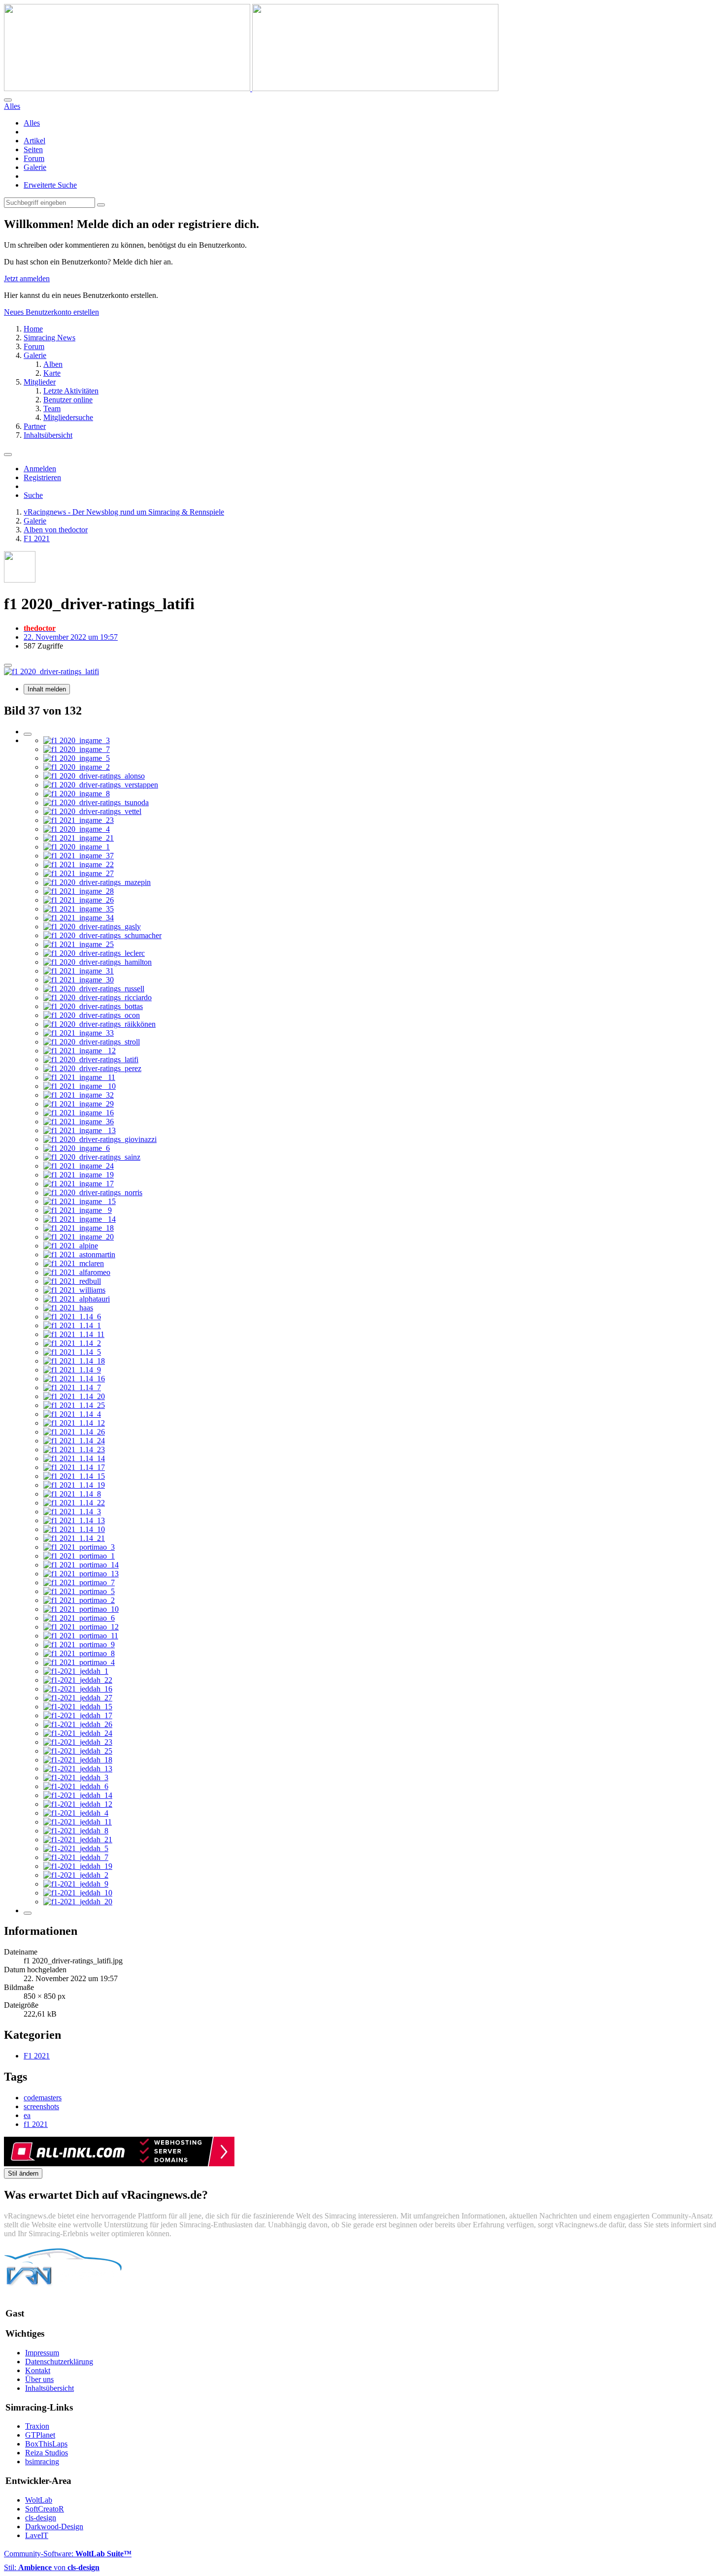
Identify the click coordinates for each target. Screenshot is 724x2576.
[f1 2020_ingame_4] (77, 829)
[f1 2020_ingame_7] (77, 749)
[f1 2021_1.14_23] (74, 1450)
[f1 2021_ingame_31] (79, 971)
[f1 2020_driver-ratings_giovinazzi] (100, 1139)
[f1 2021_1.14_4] (72, 1414)
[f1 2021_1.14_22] (74, 1503)
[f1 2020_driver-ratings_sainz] (92, 1157)
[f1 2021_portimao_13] (81, 1574)
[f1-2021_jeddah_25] (78, 1751)
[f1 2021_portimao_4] (79, 1662)
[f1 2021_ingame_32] (79, 1095)
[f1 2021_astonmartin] (79, 1255)
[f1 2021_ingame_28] (79, 891)
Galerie (35, 167)
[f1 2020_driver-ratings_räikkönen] (99, 1024)
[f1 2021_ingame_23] (79, 820)
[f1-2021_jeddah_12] (78, 1804)
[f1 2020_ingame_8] (77, 794)
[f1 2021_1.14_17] (74, 1467)
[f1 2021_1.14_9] (72, 1370)
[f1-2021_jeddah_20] (78, 1902)
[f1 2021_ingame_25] (79, 944)
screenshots (41, 2106)
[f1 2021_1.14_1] (72, 1325)
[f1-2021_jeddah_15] (78, 1707)
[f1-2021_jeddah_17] (78, 1715)
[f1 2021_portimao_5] (79, 1591)
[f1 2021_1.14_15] (74, 1476)
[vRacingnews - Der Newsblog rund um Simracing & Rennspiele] (251, 88)
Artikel (34, 141)
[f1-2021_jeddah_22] (78, 1680)
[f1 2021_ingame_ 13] (80, 1130)
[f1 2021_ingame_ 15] (80, 1201)
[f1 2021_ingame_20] (79, 1237)
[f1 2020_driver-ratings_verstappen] (101, 785)
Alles (32, 123)
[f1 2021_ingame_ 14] (80, 1219)
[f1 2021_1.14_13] (74, 1520)
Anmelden (40, 469)
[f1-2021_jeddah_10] (78, 1893)
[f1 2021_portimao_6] (79, 1618)
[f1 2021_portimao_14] (81, 1565)
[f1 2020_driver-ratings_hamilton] (98, 962)
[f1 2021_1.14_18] (74, 1361)
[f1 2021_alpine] (71, 1246)
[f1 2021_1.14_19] (74, 1485)
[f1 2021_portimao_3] (79, 1547)
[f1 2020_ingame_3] (77, 740)
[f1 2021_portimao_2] (79, 1600)
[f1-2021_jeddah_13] (78, 1769)
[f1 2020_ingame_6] (77, 1148)
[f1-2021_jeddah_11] (78, 1822)
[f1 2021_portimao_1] (79, 1556)
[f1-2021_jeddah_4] (76, 1813)
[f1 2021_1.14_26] (74, 1432)
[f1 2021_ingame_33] (79, 1033)
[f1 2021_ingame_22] (79, 864)
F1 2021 (37, 2056)
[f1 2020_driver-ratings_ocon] (92, 1015)
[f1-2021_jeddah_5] (76, 1848)
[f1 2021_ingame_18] (79, 1228)
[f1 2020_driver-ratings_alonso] (94, 776)
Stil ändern (23, 2173)
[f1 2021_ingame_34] (79, 918)
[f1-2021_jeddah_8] (76, 1831)
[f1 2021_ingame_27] (79, 873)
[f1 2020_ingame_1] (77, 847)
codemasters (43, 2098)
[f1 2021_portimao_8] (79, 1653)
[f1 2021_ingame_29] (79, 1104)
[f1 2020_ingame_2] (77, 767)
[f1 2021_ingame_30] (79, 980)
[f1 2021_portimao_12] (81, 1627)
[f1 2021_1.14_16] (74, 1379)
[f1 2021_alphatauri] (77, 1299)
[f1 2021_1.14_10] (74, 1529)
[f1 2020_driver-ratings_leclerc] (94, 953)
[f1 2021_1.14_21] (74, 1538)
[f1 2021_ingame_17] (79, 1184)
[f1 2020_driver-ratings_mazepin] (97, 882)
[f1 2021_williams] (74, 1290)
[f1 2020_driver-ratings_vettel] (92, 811)
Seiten (33, 149)
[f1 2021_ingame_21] (79, 838)
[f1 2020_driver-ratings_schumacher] (102, 935)
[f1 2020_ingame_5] (77, 758)
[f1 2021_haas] (68, 1308)
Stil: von (52, 2567)
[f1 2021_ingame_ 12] (80, 1051)
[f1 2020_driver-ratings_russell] (94, 989)
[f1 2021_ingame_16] (79, 1113)
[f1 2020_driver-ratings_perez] (92, 1068)
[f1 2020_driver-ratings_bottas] (93, 1006)
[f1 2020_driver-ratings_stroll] (92, 1042)
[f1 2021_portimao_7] (79, 1582)
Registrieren (42, 477)
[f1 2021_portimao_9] (79, 1645)
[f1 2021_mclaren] (74, 1263)
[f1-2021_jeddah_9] (76, 1884)
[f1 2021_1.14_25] (74, 1405)
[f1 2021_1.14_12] (74, 1423)
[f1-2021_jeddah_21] (78, 1840)
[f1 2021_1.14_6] (72, 1317)
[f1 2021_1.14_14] (74, 1458)
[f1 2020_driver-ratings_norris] (93, 1192)
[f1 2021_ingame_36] (79, 1122)
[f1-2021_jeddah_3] (76, 1777)
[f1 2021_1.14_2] (72, 1343)
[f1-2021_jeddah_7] (76, 1857)
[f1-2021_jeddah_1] (76, 1671)
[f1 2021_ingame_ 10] (80, 1086)
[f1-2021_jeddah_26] (78, 1724)
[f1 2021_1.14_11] (74, 1334)
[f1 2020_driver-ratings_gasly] (92, 927)
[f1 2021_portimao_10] (81, 1609)
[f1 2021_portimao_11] (81, 1636)
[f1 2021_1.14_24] (74, 1441)
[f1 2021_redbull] (72, 1281)
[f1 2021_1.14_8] (72, 1494)
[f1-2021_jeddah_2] (76, 1875)
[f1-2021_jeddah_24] (78, 1733)
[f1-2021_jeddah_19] (78, 1866)
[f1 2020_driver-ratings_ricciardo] (98, 997)
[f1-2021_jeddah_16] (78, 1689)
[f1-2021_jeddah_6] (76, 1786)
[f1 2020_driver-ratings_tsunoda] (96, 802)
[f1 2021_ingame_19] (79, 1175)
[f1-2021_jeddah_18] (78, 1760)
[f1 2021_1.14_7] (72, 1387)
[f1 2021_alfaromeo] (77, 1272)
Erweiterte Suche (50, 185)
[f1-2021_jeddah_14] (78, 1795)
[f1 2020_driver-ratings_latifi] (91, 1060)
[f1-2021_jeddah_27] (78, 1698)
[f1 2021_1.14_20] (74, 1396)
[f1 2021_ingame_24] (79, 1166)
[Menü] (8, 455)
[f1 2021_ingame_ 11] (79, 1077)
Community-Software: (68, 2554)
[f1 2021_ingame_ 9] (78, 1210)
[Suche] (8, 100)
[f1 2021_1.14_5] (72, 1352)
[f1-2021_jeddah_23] (78, 1742)
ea (27, 2115)
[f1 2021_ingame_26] (79, 900)
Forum (34, 158)
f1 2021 (36, 2124)
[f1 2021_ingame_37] (79, 856)
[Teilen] (8, 665)
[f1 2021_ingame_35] (79, 909)
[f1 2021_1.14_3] (72, 1512)
